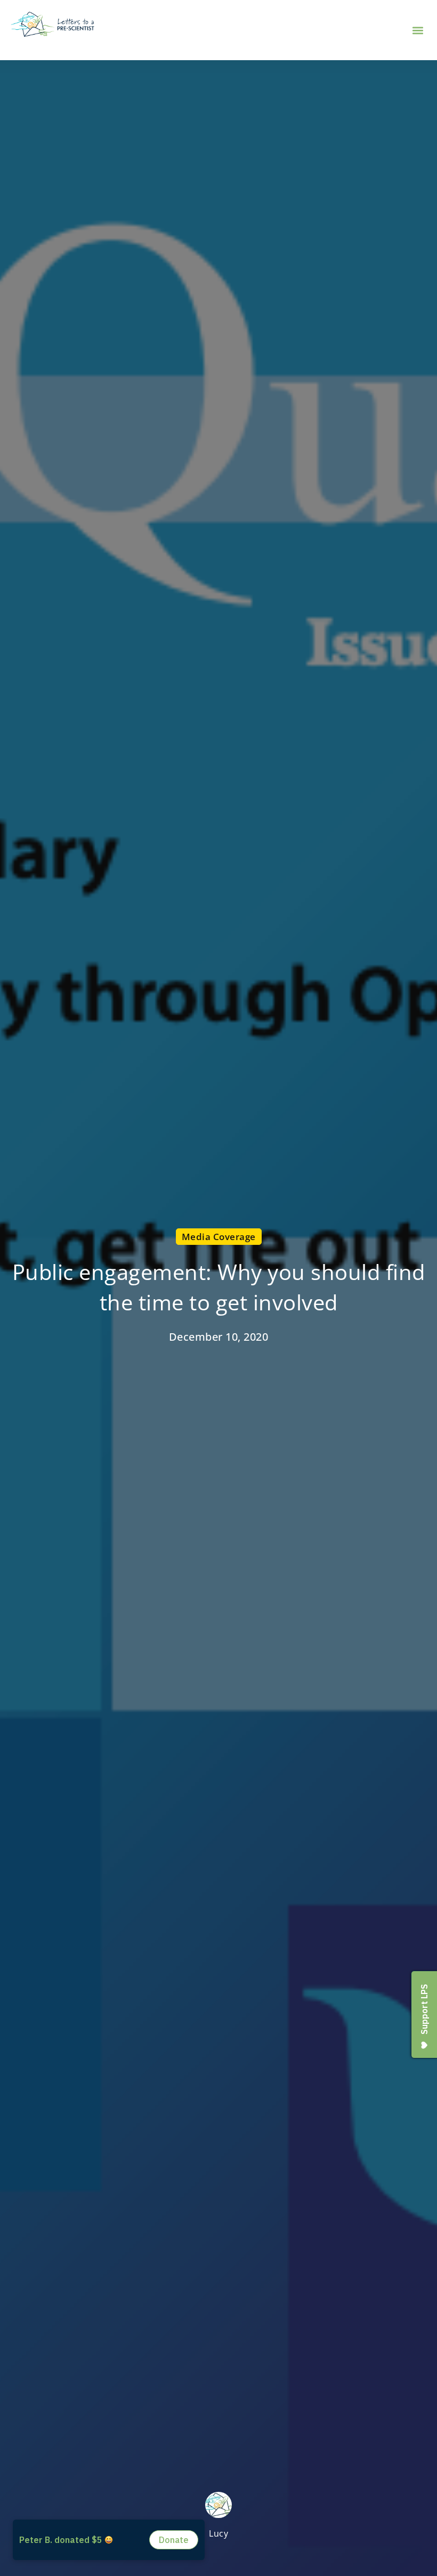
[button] (418, 30)
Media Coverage (219, 1236)
